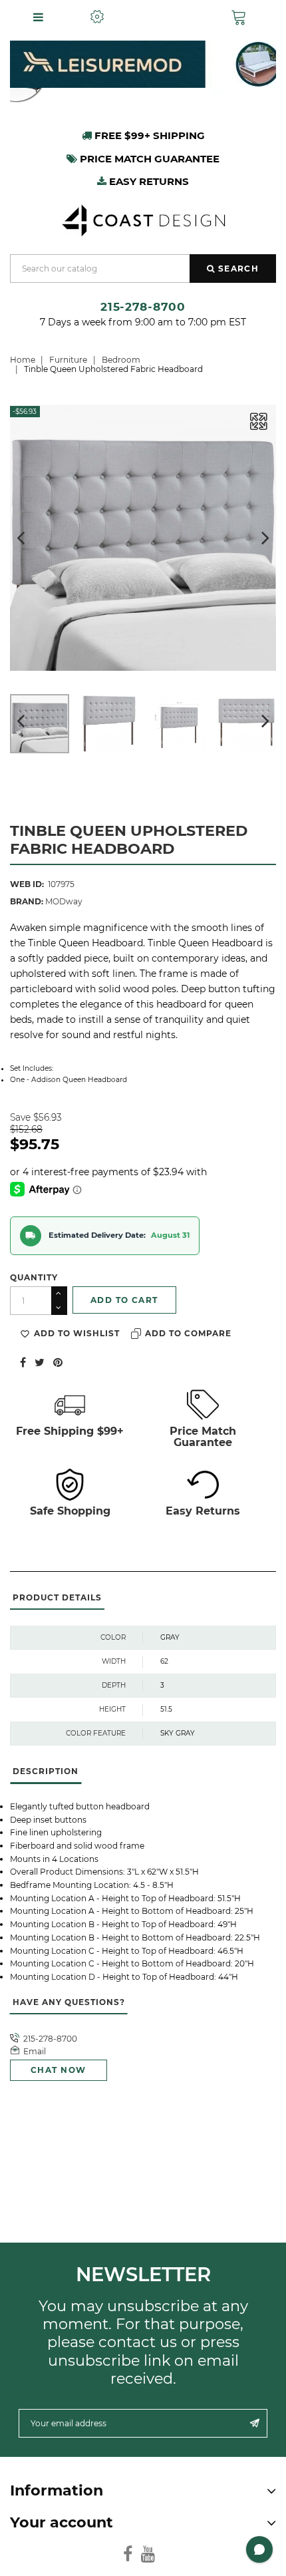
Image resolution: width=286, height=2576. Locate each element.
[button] (242, 17)
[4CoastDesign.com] (143, 219)
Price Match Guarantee (203, 1437)
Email (35, 2051)
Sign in (168, 17)
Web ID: (27, 884)
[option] (143, 64)
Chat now (59, 2070)
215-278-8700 (143, 306)
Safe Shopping (70, 1511)
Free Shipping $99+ (70, 1431)
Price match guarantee (148, 159)
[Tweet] (40, 1362)
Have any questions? (69, 2002)
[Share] (23, 1362)
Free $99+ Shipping (148, 135)
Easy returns (148, 181)
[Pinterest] (58, 1362)
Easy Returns (203, 1511)
